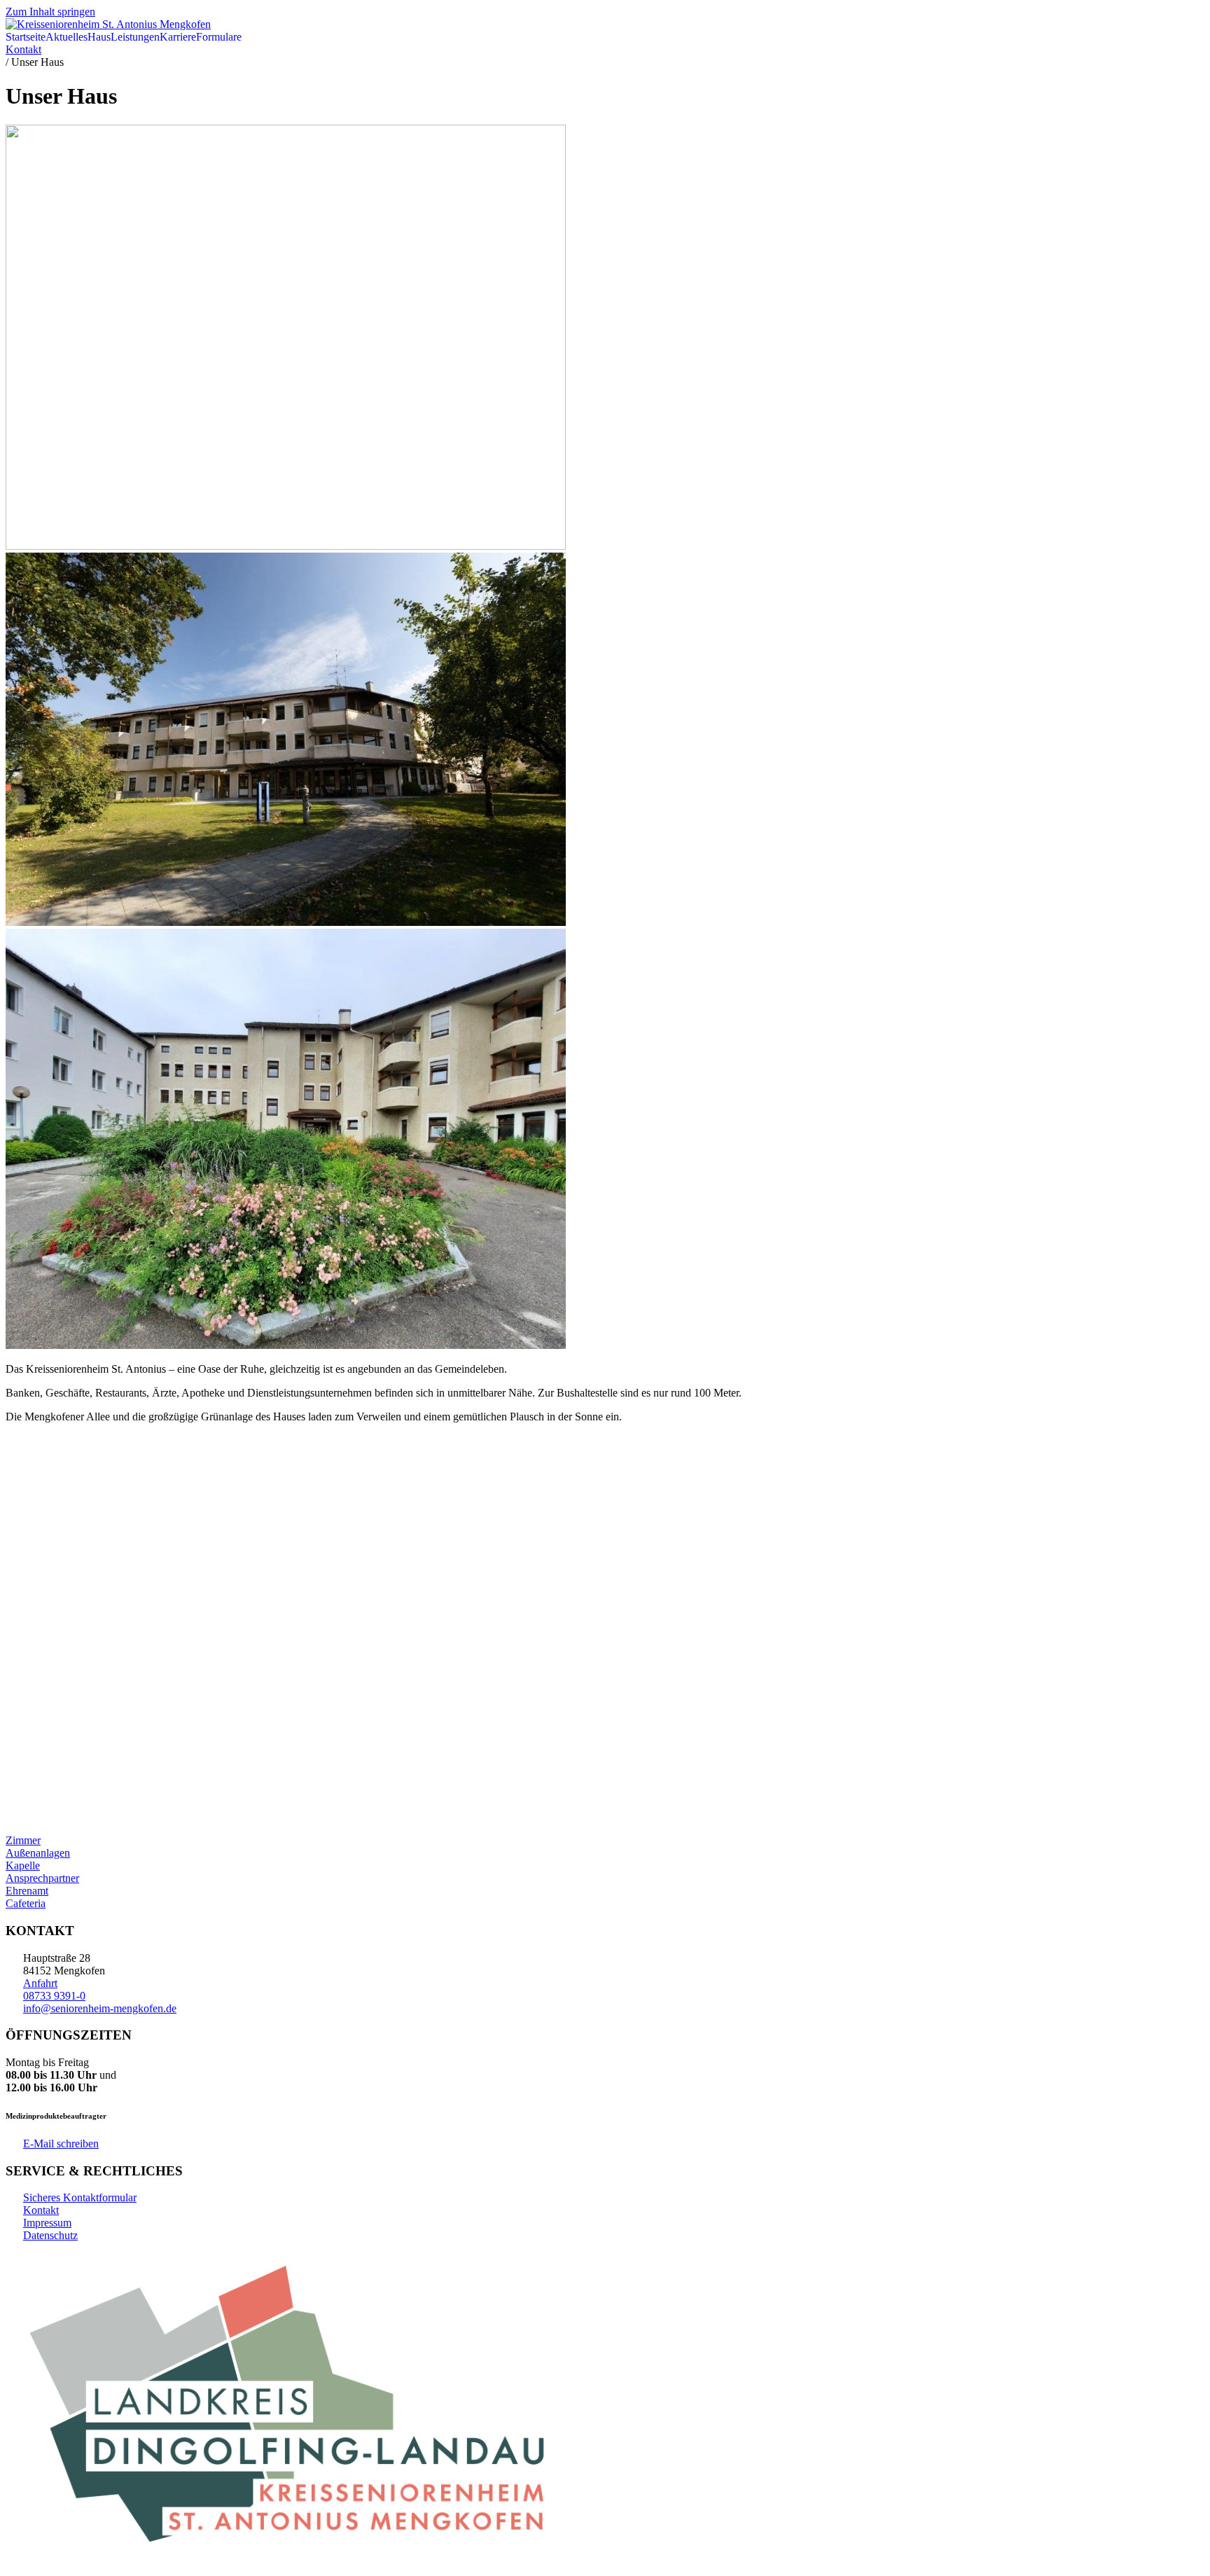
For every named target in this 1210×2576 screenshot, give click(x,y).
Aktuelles (67, 37)
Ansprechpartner (42, 1878)
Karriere (178, 37)
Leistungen (135, 37)
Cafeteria (26, 1903)
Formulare (219, 37)
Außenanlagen (38, 1853)
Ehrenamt (27, 1891)
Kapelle (23, 1865)
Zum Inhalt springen (50, 12)
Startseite (26, 37)
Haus (99, 37)
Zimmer (23, 1840)
